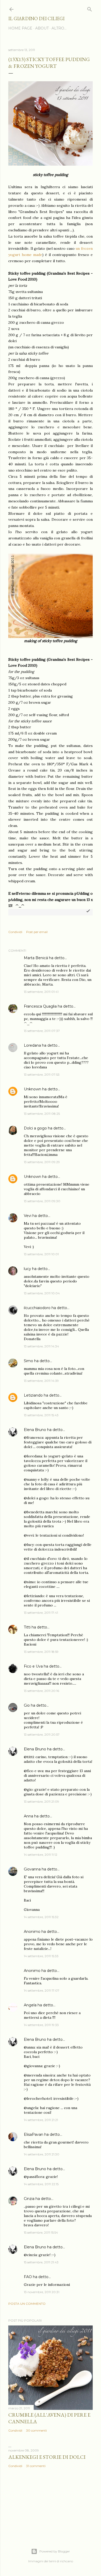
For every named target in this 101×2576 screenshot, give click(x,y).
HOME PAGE (20, 28)
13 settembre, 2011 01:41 (41, 992)
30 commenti (37, 2430)
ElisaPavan (34, 2134)
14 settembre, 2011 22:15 (41, 2184)
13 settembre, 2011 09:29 (42, 1162)
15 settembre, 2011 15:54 (41, 2232)
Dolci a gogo (35, 1128)
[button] (88, 911)
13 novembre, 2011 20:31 (42, 2292)
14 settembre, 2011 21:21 (41, 2120)
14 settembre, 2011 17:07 (42, 1990)
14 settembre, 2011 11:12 (41, 1855)
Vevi (28, 1216)
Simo (28, 1361)
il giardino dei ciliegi (36, 19)
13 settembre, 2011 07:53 (42, 1074)
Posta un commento (27, 2304)
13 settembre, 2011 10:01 (41, 1254)
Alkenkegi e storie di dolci (47, 2457)
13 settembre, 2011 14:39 (41, 1381)
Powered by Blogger (55, 2551)
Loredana (32, 1045)
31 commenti (36, 2466)
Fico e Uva (33, 1666)
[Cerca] (90, 8)
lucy (27, 1269)
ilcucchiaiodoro (37, 1308)
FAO (28, 2277)
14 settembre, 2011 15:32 (41, 1917)
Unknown (33, 1089)
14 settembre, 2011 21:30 (42, 2154)
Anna (28, 1816)
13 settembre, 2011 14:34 (41, 1346)
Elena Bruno (35, 1430)
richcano (67, 2561)
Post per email (37, 932)
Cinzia (29, 2199)
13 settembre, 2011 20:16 (41, 1691)
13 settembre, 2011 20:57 (42, 1734)
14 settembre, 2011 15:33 (41, 1956)
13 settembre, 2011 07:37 (42, 1031)
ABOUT (42, 28)
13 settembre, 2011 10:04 (42, 1293)
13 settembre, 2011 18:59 (41, 1652)
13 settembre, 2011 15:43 (41, 1415)
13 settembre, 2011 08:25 (42, 1114)
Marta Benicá (36, 958)
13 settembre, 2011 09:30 (42, 1201)
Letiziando (33, 1395)
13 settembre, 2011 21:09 (41, 1801)
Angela (30, 2005)
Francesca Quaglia (40, 1006)
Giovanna (32, 1869)
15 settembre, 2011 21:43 (41, 2262)
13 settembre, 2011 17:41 (41, 1613)
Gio (27, 1705)
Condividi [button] (15, 932)
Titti (27, 1627)
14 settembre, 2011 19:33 (41, 2025)
